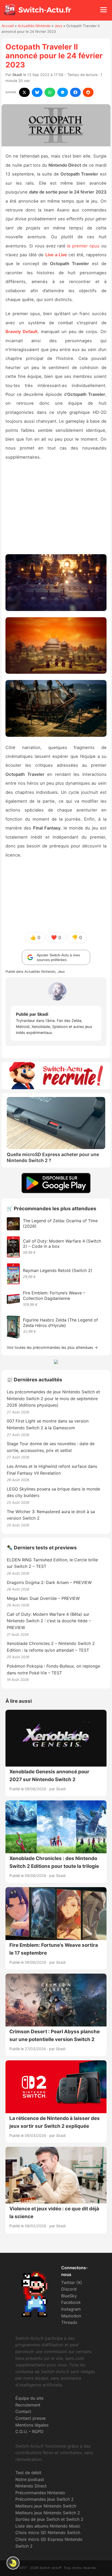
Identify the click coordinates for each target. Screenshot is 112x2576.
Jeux (58, 26)
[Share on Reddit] (88, 92)
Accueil (8, 26)
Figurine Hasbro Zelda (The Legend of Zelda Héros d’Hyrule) (60, 1323)
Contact (23, 2411)
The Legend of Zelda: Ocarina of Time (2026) (60, 1223)
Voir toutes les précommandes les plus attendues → (52, 1347)
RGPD (38, 2431)
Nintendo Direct (31, 2486)
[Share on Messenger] (63, 92)
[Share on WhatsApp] (50, 92)
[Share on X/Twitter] (24, 92)
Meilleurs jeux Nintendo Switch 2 (48, 2513)
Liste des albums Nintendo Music (48, 2526)
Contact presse (30, 2418)
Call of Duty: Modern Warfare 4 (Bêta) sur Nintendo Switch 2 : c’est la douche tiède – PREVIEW (49, 1621)
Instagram (71, 2309)
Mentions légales (32, 2425)
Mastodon (71, 2316)
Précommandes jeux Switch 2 (45, 2499)
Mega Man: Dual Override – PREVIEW (43, 1598)
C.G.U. (21, 2431)
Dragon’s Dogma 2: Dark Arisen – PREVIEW (49, 1582)
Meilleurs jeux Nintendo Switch (46, 2506)
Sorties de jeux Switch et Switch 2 (49, 2519)
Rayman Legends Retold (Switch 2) (58, 1270)
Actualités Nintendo (34, 26)
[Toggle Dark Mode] (13, 2563)
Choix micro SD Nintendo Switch (48, 2533)
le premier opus (83, 246)
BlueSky (69, 2296)
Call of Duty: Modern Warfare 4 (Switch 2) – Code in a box (62, 1244)
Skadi (17, 75)
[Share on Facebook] (75, 92)
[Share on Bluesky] (37, 92)
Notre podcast (30, 2479)
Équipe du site (29, 2398)
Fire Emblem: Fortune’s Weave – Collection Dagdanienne (54, 1296)
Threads (69, 2322)
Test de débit (28, 2473)
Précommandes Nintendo (40, 2493)
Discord (69, 2289)
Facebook (71, 2302)
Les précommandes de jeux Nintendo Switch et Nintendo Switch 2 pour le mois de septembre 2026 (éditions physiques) (53, 1398)
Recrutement (28, 2405)
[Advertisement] (56, 509)
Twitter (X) (72, 2282)
